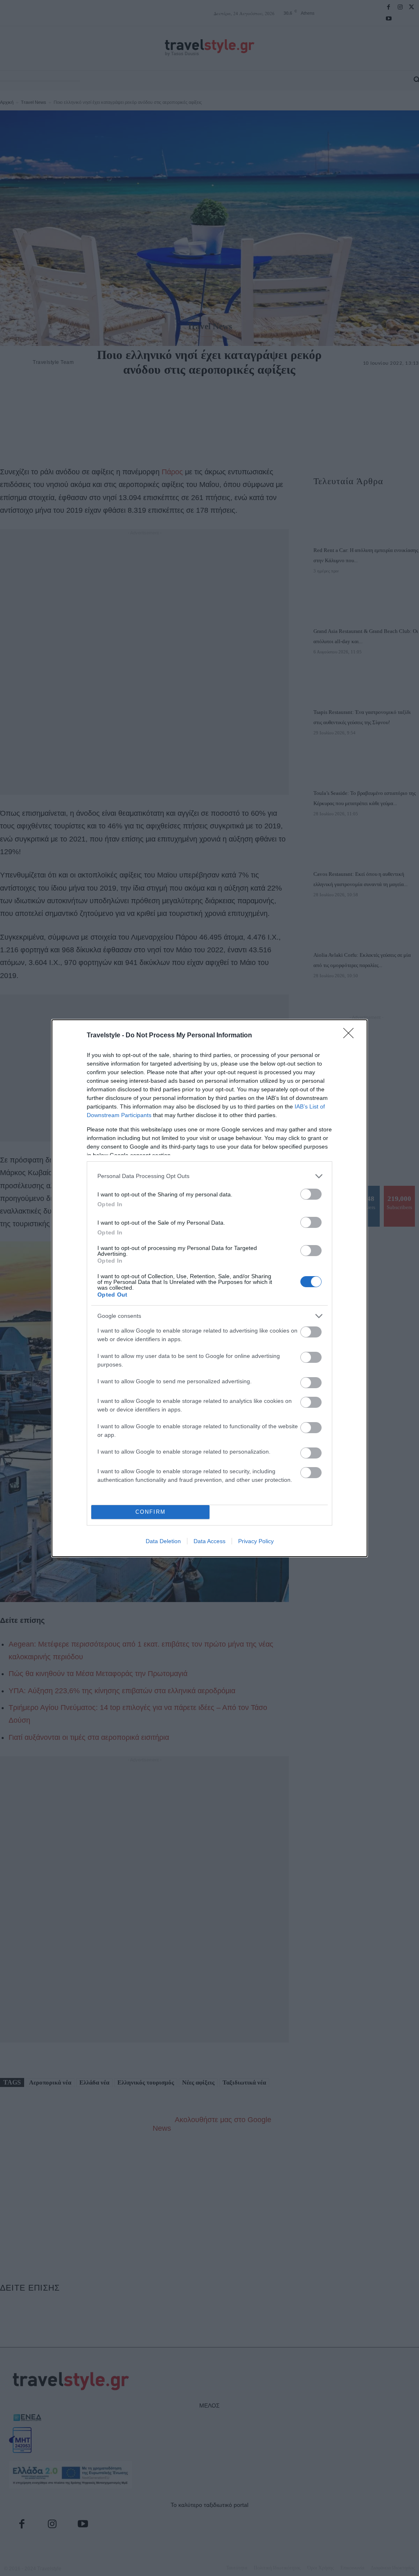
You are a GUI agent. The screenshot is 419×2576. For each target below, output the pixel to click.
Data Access (209, 1541)
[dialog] (209, 1288)
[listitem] (209, 1176)
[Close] (351, 1036)
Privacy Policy (256, 1541)
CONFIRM (151, 1512)
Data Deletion (163, 1541)
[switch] (311, 1194)
